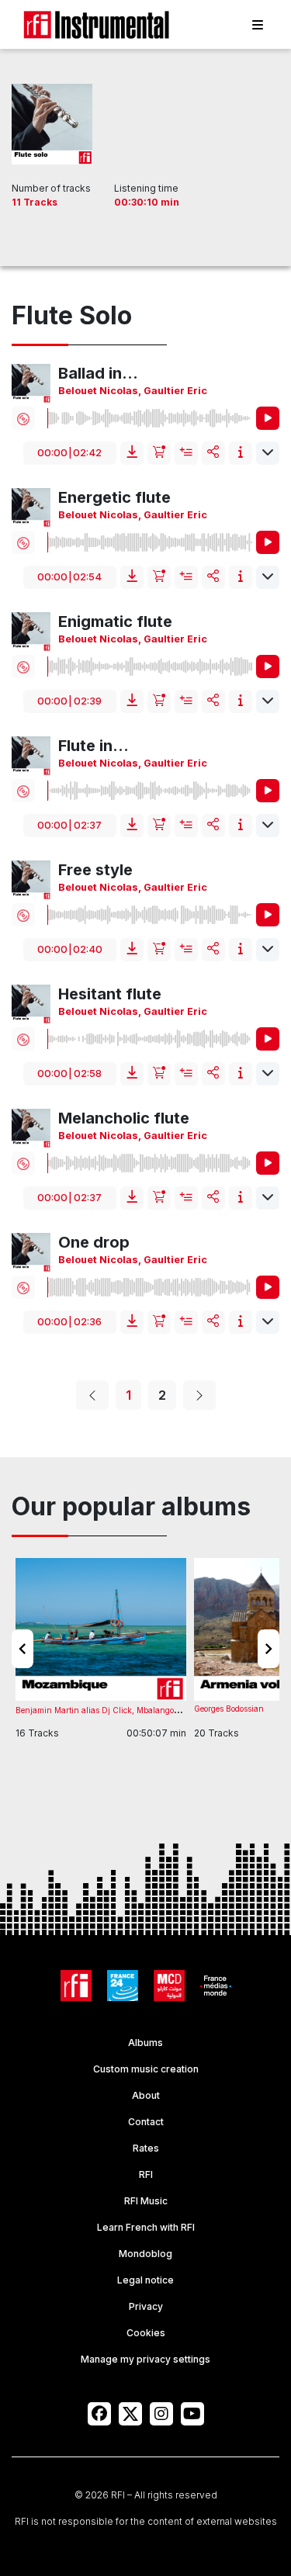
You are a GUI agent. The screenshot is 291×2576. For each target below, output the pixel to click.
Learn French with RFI (146, 2227)
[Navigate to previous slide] (23, 1649)
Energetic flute (114, 497)
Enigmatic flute (115, 621)
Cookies (146, 2333)
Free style (95, 870)
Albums (145, 2043)
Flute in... (94, 746)
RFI (146, 2174)
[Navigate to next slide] (268, 1649)
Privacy (146, 2306)
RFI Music (146, 2201)
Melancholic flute (124, 1118)
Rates (146, 2148)
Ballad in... (98, 373)
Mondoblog (145, 2254)
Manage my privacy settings (145, 2359)
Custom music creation (146, 2069)
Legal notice (145, 2280)
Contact (146, 2122)
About (146, 2095)
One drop (94, 1242)
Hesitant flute (110, 994)
